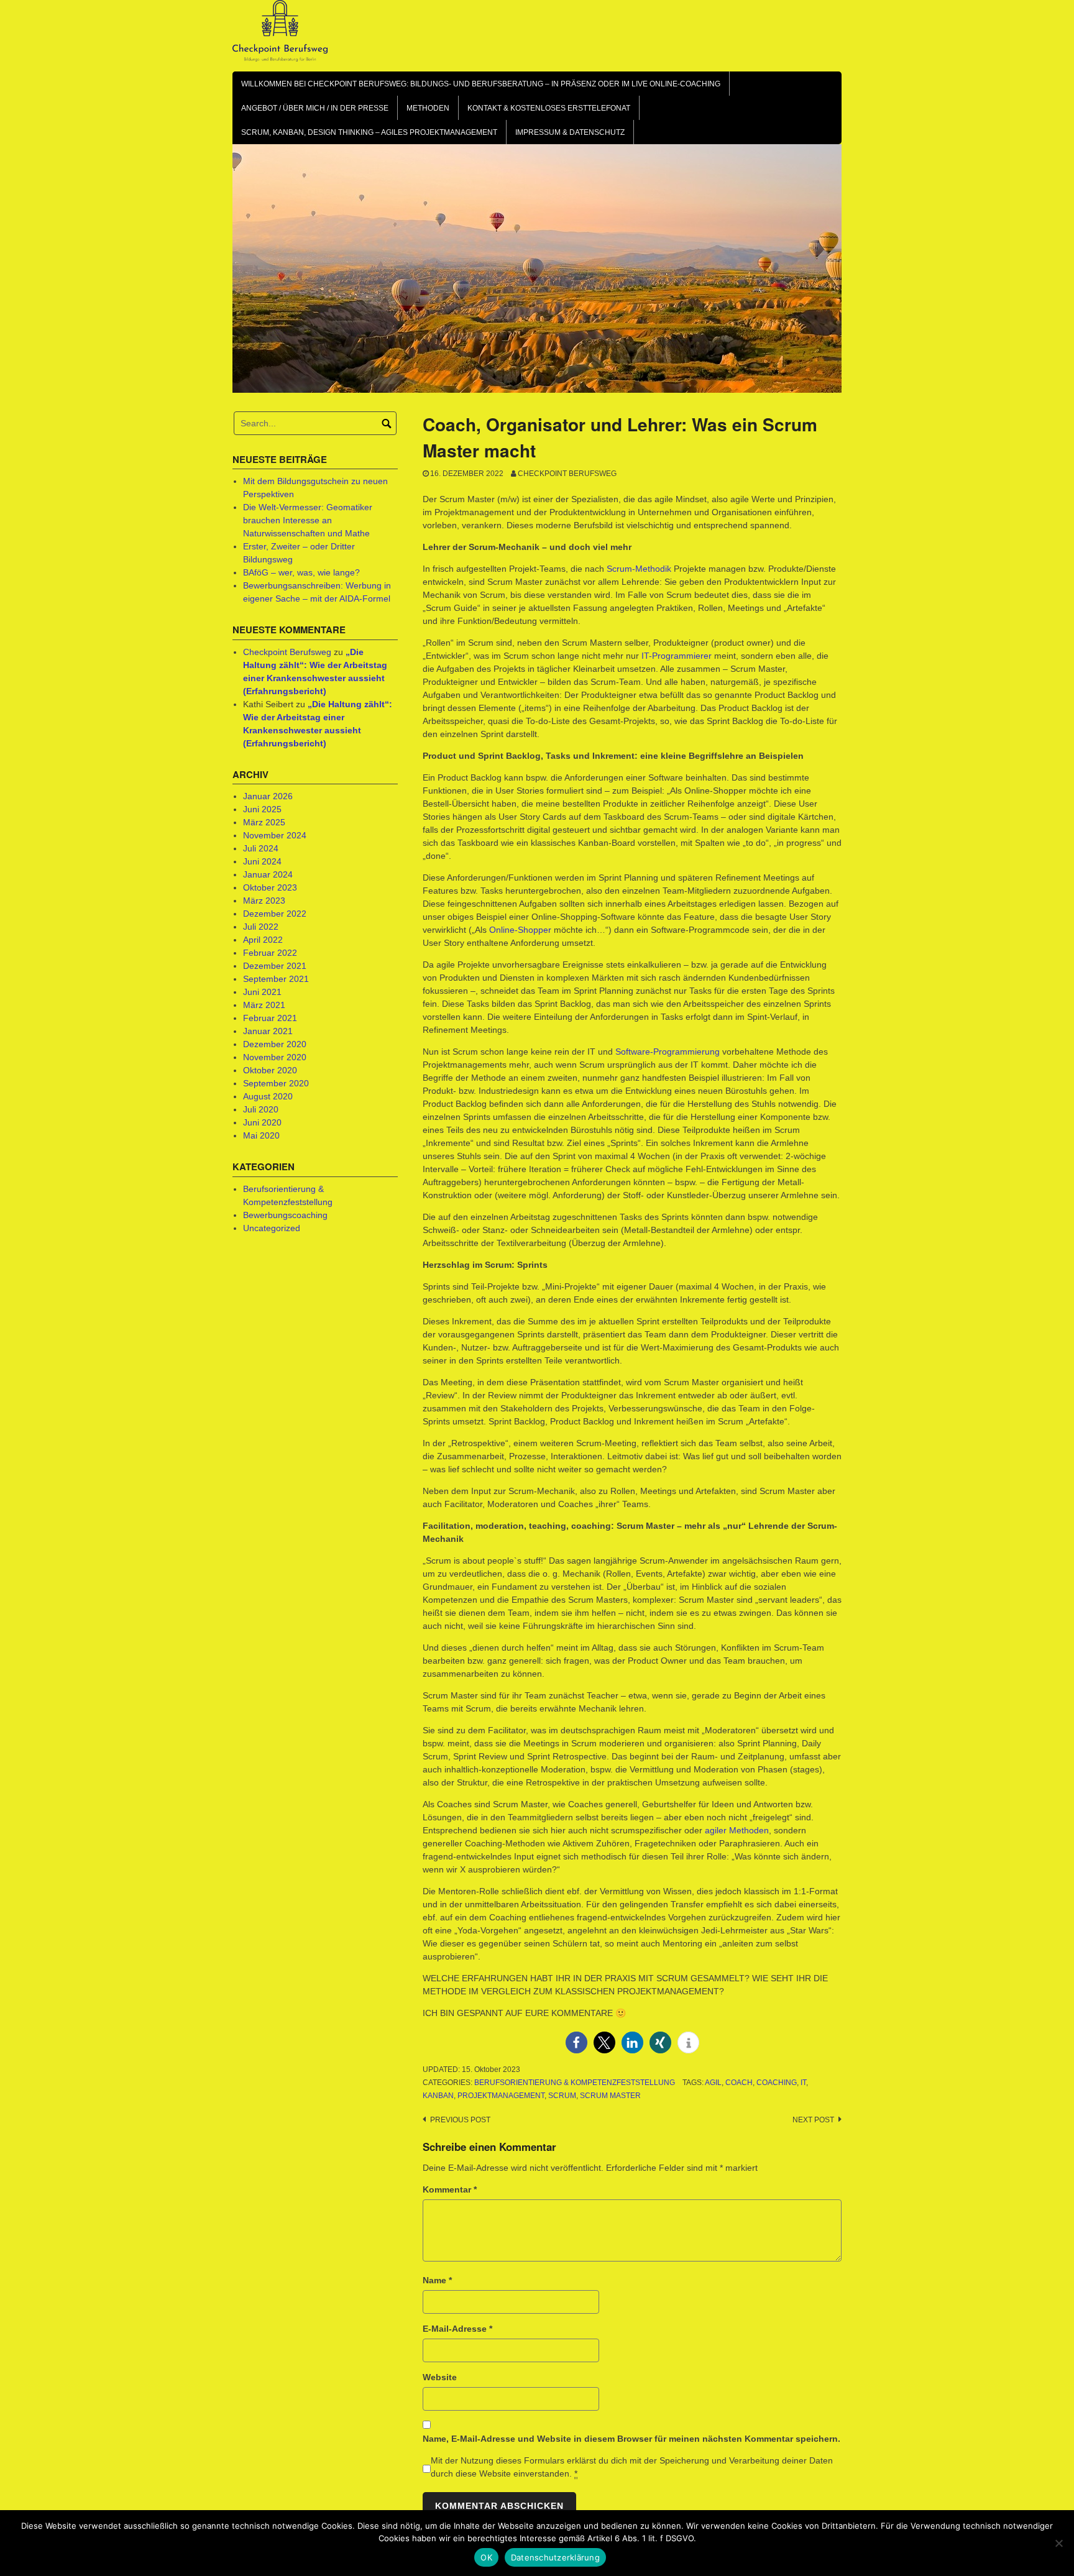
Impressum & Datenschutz (570, 132)
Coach (739, 2083)
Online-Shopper (520, 930)
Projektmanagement (501, 2096)
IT (803, 2083)
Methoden (428, 108)
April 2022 (263, 940)
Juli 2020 (261, 1109)
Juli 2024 (261, 848)
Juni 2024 (262, 861)
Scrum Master (610, 2096)
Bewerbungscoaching (285, 1215)
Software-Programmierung (668, 1052)
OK (486, 2557)
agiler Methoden (737, 1830)
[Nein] (1058, 2543)
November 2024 (275, 835)
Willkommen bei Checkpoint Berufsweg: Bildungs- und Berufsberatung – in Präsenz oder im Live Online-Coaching (481, 84)
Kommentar (450, 2189)
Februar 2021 (270, 1018)
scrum (562, 2096)
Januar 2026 (268, 796)
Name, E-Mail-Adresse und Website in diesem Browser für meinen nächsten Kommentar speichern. (631, 2439)
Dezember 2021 (275, 966)
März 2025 (264, 822)
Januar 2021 (268, 1031)
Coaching (777, 2083)
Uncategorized (272, 1228)
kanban (438, 2096)
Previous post (460, 2120)
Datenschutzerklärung (555, 2557)
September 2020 (276, 1083)
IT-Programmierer (677, 656)
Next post (813, 2120)
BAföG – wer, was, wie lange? (301, 572)
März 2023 (264, 901)
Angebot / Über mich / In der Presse (315, 108)
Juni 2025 (262, 809)
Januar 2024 (268, 874)
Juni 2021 (262, 992)
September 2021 (276, 979)
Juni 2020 (262, 1122)
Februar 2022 (270, 953)
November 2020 (275, 1057)
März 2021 (264, 1005)
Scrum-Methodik (639, 569)
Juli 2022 (261, 927)
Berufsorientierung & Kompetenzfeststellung (575, 2083)
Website (440, 2377)
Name (437, 2280)
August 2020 (268, 1096)
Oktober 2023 (270, 887)
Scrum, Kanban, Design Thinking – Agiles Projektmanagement (369, 132)
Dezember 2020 (275, 1044)
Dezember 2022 (275, 914)
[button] (576, 2042)
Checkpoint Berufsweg (567, 474)
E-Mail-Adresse (457, 2329)
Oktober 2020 (270, 1070)
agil (713, 2083)
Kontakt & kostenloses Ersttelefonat (549, 108)
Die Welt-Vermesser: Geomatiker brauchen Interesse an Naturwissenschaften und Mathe (308, 520)
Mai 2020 (261, 1135)
